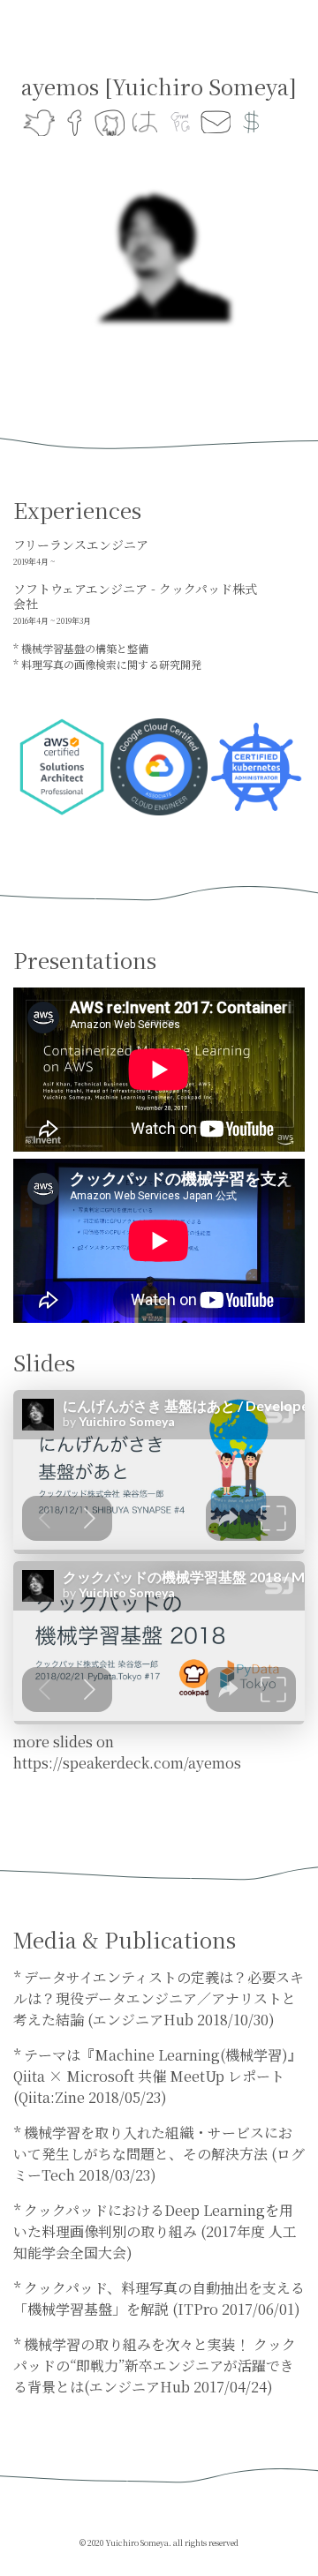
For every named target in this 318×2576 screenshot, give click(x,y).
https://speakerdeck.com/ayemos (127, 1763)
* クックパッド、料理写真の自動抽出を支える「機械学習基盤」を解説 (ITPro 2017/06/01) (159, 2298)
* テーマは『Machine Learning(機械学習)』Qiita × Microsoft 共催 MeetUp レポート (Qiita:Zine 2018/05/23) (158, 2076)
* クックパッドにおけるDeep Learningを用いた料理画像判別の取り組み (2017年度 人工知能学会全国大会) (155, 2231)
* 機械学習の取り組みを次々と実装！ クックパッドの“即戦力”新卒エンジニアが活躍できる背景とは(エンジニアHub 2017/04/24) (155, 2366)
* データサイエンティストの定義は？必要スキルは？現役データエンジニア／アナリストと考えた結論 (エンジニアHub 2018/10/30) (159, 1998)
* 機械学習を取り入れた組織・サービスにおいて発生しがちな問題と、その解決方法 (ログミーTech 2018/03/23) (159, 2154)
